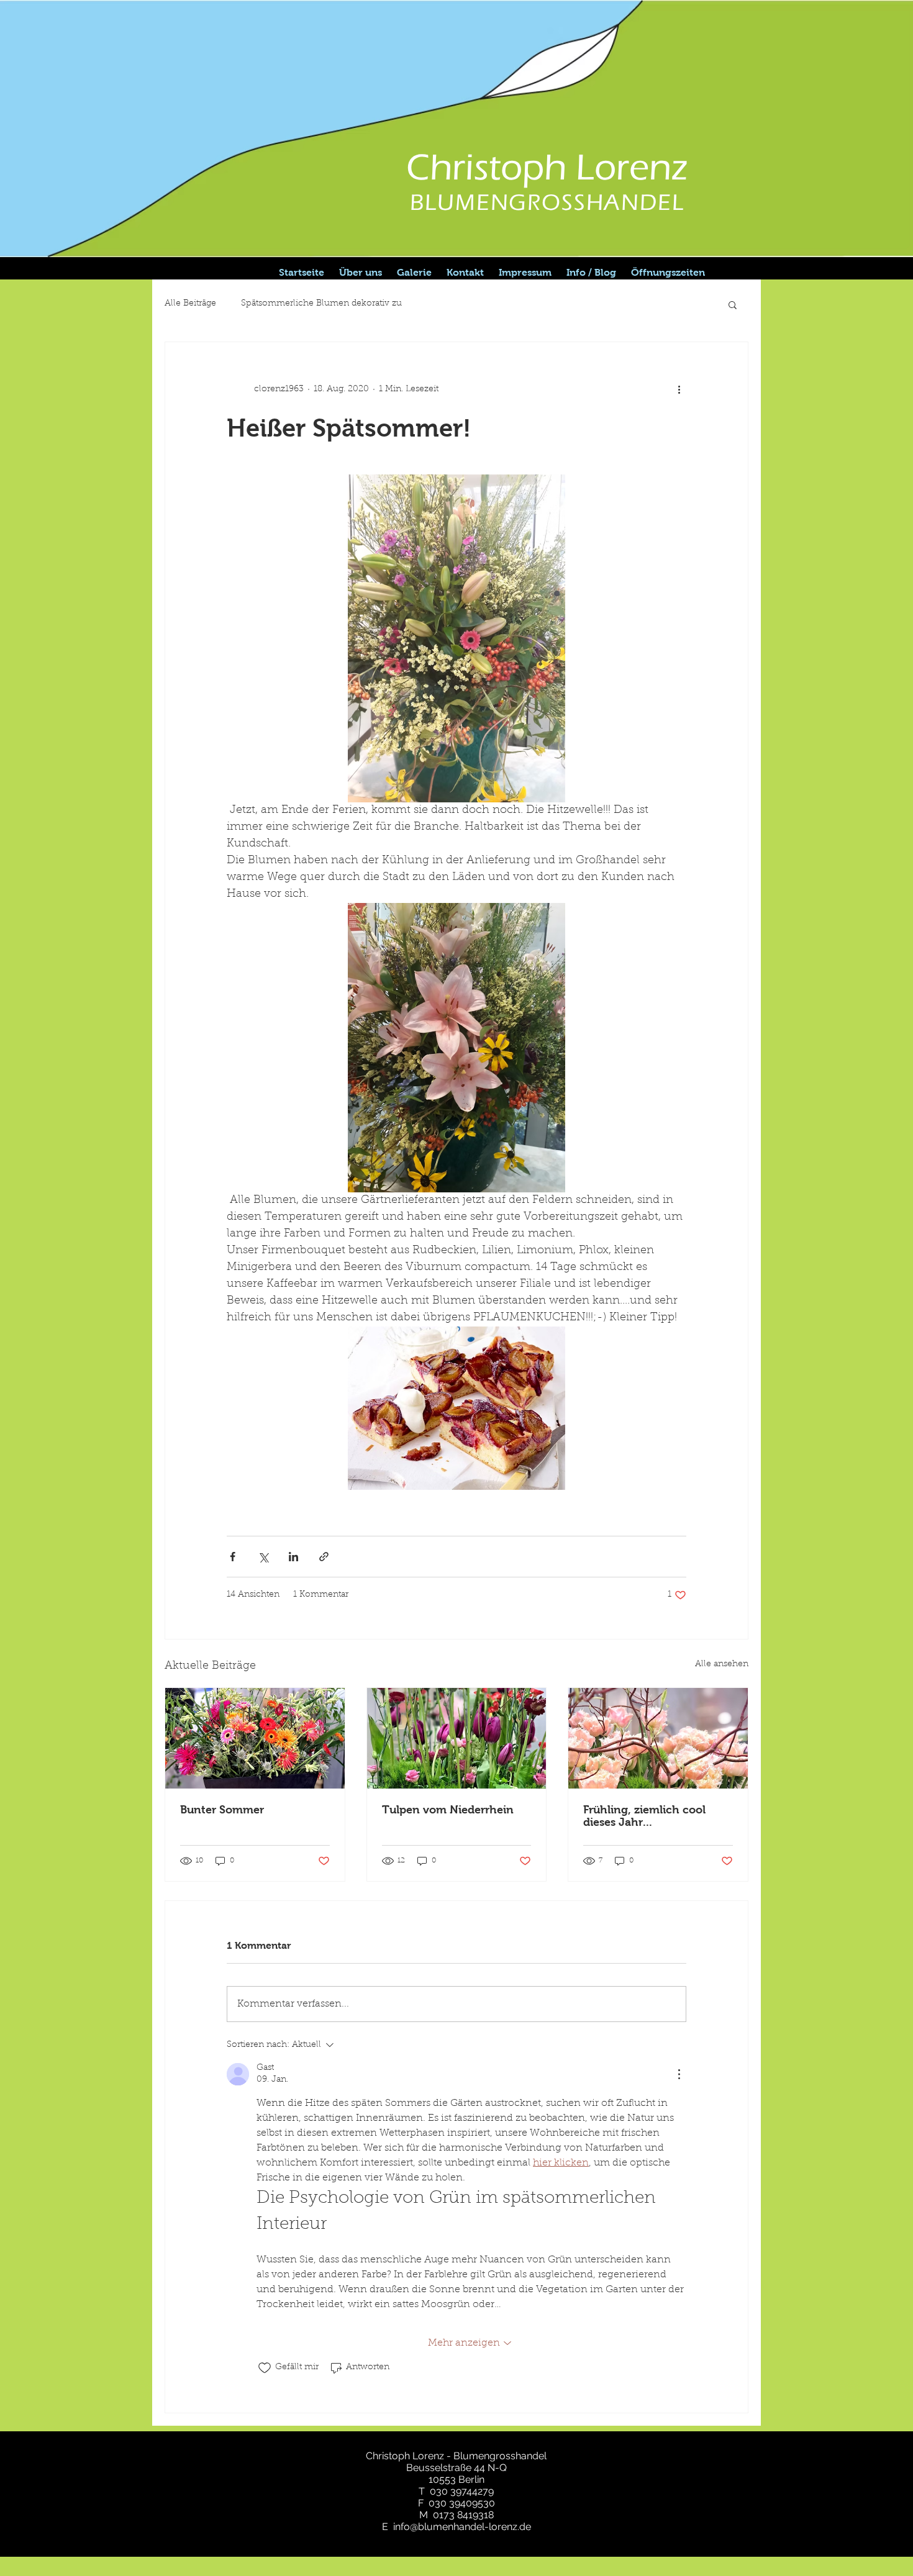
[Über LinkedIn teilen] (293, 1557)
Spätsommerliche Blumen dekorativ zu (321, 304)
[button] (733, 304)
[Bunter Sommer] (255, 1738)
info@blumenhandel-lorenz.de (462, 2527)
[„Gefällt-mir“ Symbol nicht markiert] (265, 2368)
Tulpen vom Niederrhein (448, 1810)
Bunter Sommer (222, 1810)
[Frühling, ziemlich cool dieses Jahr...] (658, 1738)
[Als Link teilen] (324, 1557)
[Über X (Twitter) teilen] (263, 1557)
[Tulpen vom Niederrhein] (457, 1738)
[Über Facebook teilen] (233, 1557)
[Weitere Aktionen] (679, 389)
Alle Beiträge (190, 304)
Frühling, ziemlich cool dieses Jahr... (644, 1816)
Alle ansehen (722, 1664)
